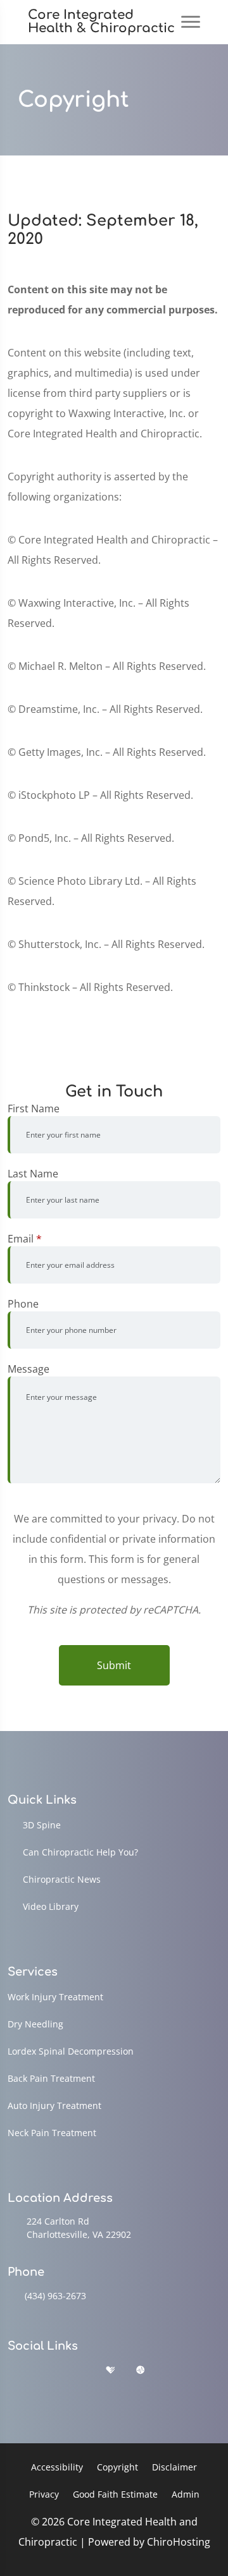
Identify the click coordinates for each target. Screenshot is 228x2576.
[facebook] (46, 2370)
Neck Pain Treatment (52, 2133)
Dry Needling (35, 2024)
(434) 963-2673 (55, 2296)
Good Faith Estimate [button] (115, 2494)
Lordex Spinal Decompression (71, 2051)
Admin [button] (186, 2494)
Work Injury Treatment (55, 1997)
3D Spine (42, 1825)
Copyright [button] (117, 2467)
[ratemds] (141, 2370)
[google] (13, 2370)
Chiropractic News (62, 1879)
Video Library (51, 1906)
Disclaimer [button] (174, 2467)
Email (25, 1239)
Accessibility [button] (57, 2467)
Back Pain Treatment (51, 2078)
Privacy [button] (44, 2494)
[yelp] (79, 2370)
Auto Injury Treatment (54, 2105)
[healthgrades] (110, 2370)
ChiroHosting (179, 2542)
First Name (34, 1109)
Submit (114, 1665)
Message (28, 1369)
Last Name (33, 1174)
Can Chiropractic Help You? (80, 1852)
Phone (23, 1304)
